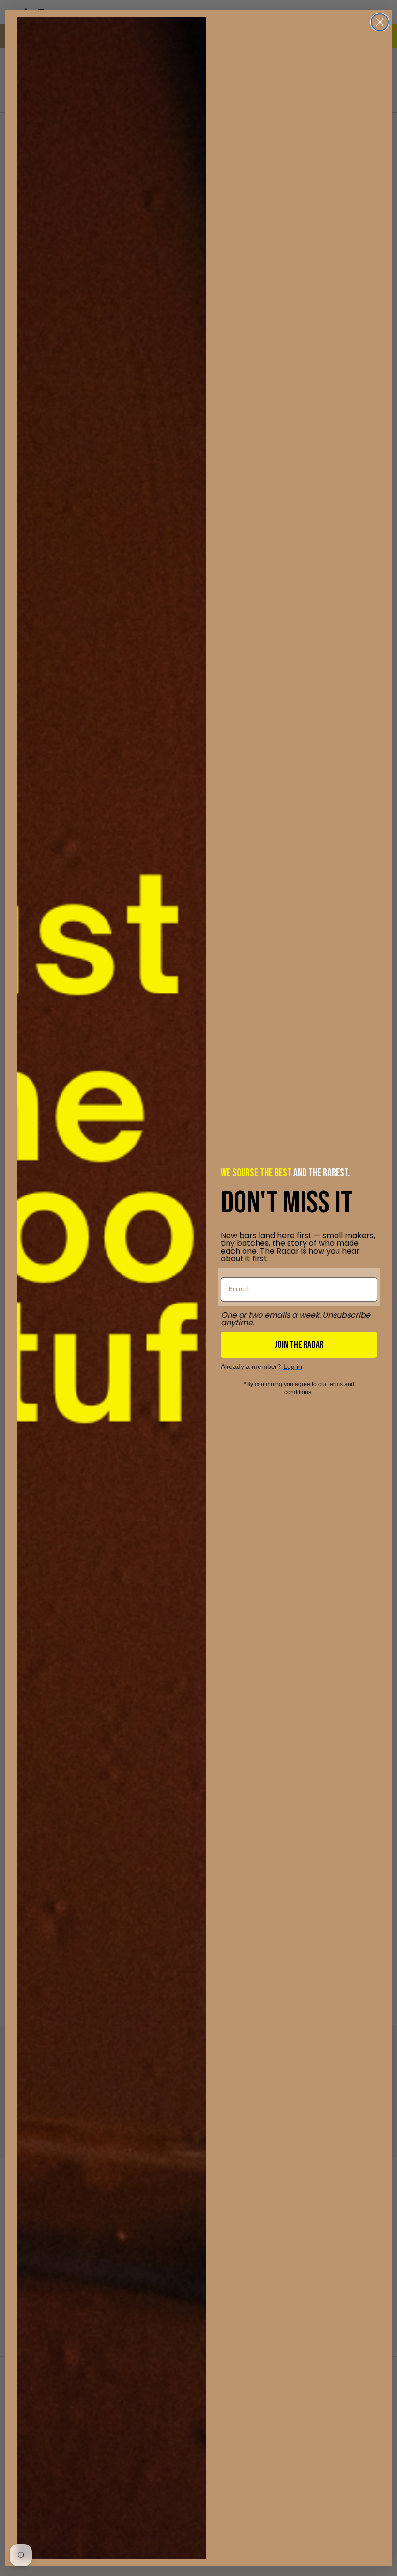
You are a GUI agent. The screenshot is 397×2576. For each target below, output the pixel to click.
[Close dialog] (380, 22)
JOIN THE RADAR (299, 1345)
